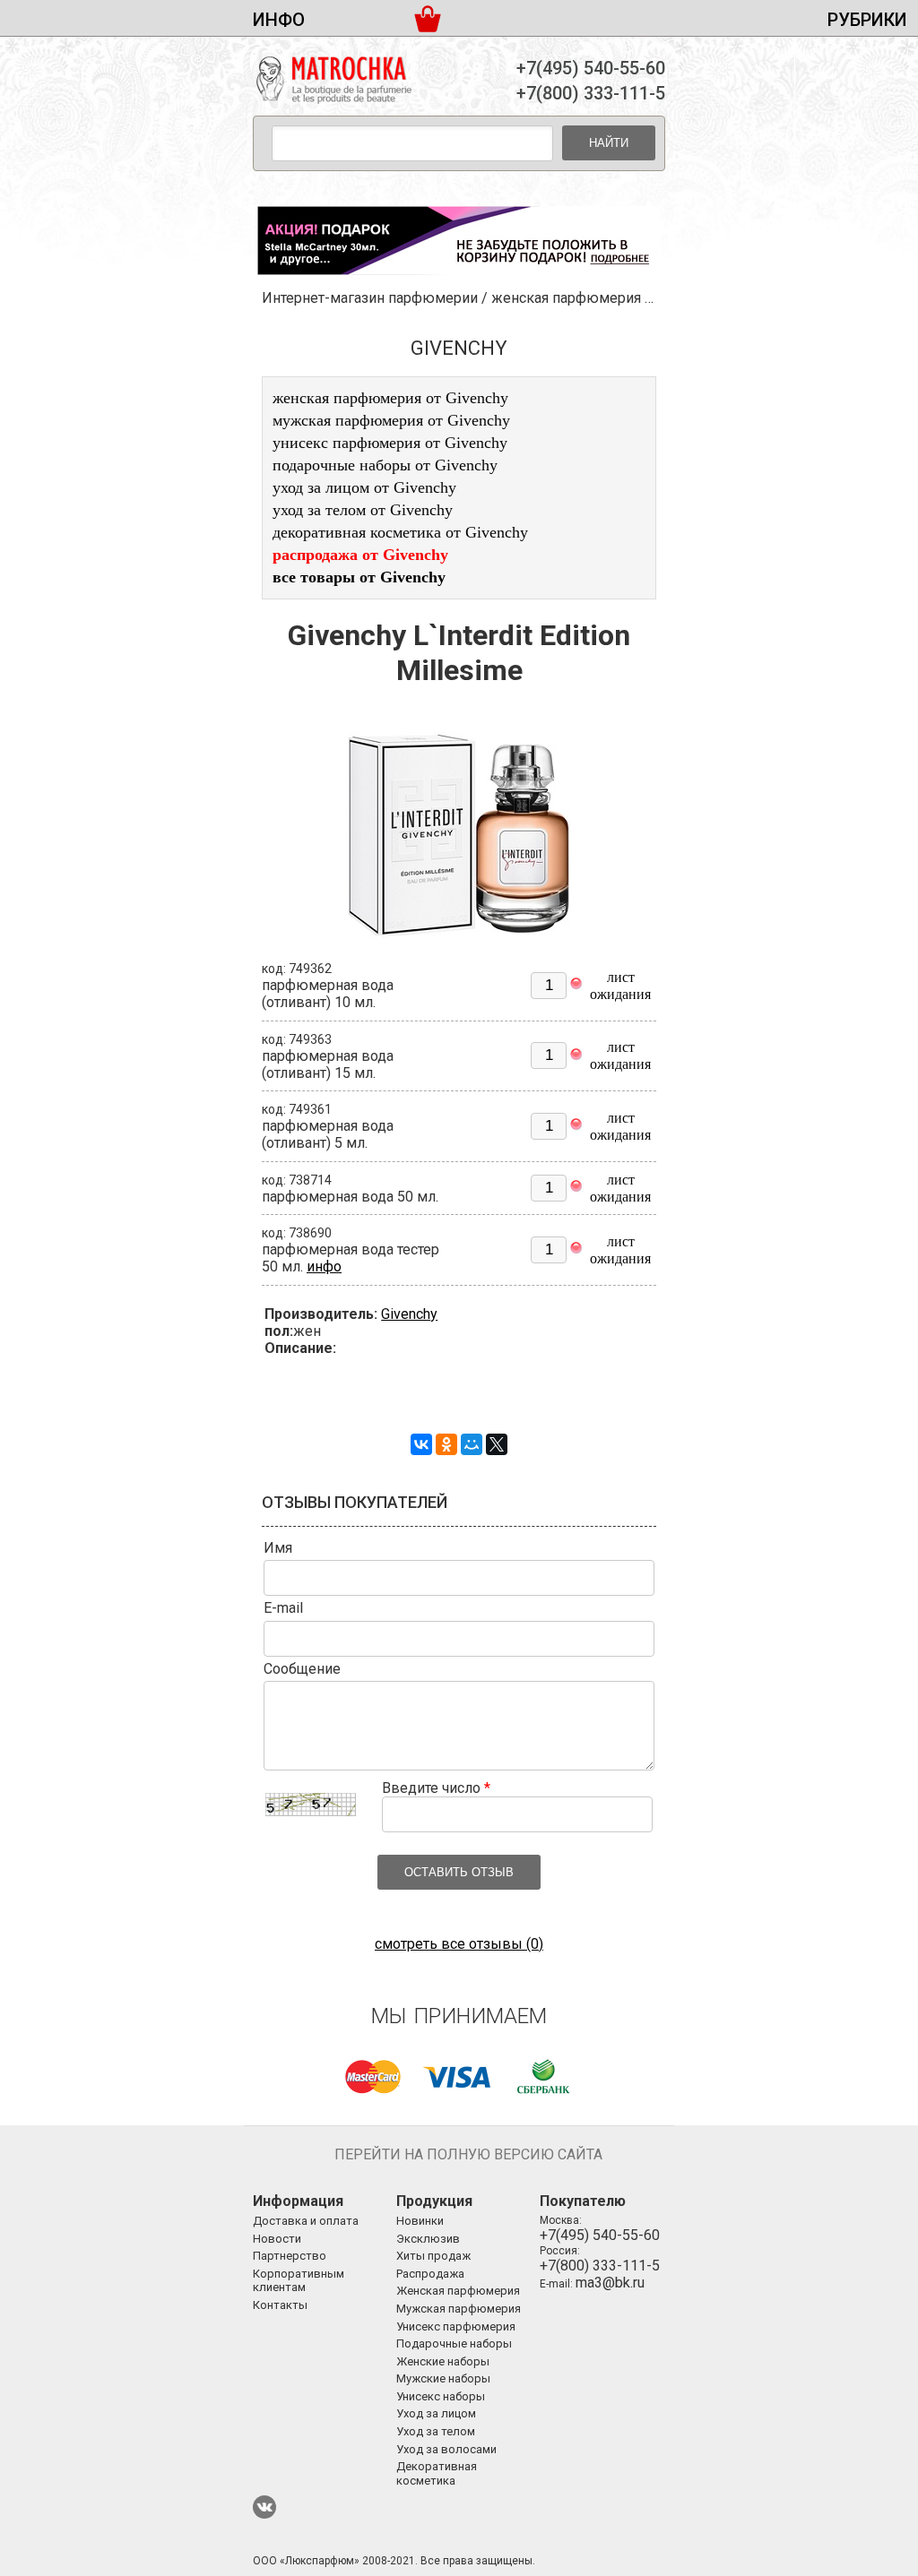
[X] (497, 1444)
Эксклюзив (428, 2239)
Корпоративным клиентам (299, 2281)
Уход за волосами (446, 2449)
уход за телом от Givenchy (363, 510)
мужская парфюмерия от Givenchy (391, 420)
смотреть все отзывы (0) (459, 1944)
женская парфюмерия (566, 298)
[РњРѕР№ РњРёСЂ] (472, 1444)
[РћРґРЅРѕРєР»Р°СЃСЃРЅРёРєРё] (446, 1444)
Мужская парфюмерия (459, 2309)
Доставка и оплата (306, 2221)
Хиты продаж (433, 2256)
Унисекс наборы (441, 2396)
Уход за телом (436, 2431)
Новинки (420, 2221)
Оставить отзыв (459, 1872)
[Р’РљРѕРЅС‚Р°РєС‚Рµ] (421, 1444)
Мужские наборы (443, 2378)
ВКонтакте (264, 2507)
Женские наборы (443, 2361)
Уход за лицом (436, 2413)
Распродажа (430, 2274)
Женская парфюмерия (458, 2291)
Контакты (280, 2305)
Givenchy (409, 1314)
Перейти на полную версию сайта (468, 2154)
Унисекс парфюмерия (456, 2326)
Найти (609, 143)
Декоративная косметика (437, 2473)
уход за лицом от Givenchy (364, 487)
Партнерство (290, 2256)
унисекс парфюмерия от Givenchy (390, 443)
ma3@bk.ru (610, 2283)
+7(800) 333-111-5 (591, 93)
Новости (277, 2239)
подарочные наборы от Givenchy (385, 465)
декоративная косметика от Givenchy (400, 532)
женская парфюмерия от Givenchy (390, 398)
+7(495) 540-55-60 (591, 68)
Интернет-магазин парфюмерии (370, 298)
